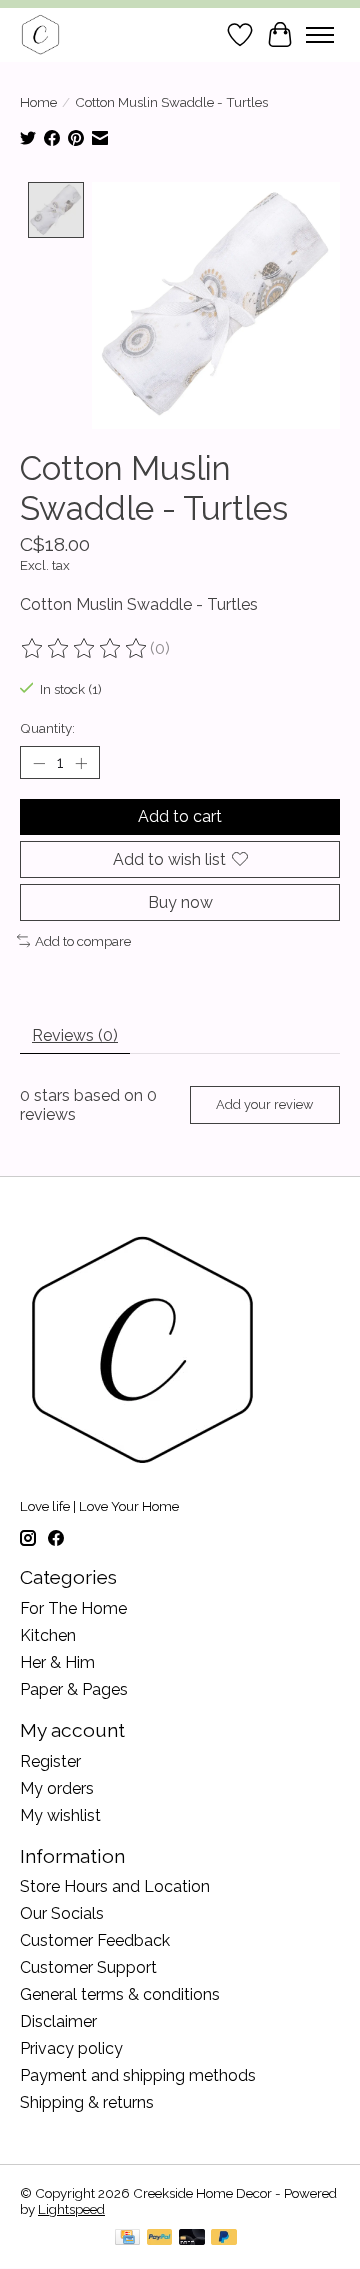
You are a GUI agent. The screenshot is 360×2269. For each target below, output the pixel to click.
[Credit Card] (127, 2238)
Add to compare (83, 941)
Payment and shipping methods (138, 2075)
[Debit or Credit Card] (192, 2238)
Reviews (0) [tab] (75, 1035)
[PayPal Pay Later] (224, 2238)
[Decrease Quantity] (39, 763)
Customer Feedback (95, 1940)
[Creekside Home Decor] (40, 34)
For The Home (73, 1608)
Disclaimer (58, 2021)
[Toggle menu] (320, 35)
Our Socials (62, 1913)
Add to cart (180, 816)
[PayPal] (160, 2238)
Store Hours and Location (115, 1886)
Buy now (180, 902)
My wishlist (60, 1815)
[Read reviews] (85, 649)
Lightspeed (71, 2209)
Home (38, 102)
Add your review (264, 1104)
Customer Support (88, 1967)
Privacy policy (71, 2048)
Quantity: (47, 728)
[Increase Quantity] (81, 763)
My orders (57, 1788)
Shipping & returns (87, 2102)
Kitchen (48, 1635)
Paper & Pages (74, 1689)
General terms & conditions (120, 1994)
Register (50, 1761)
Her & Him (57, 1662)
